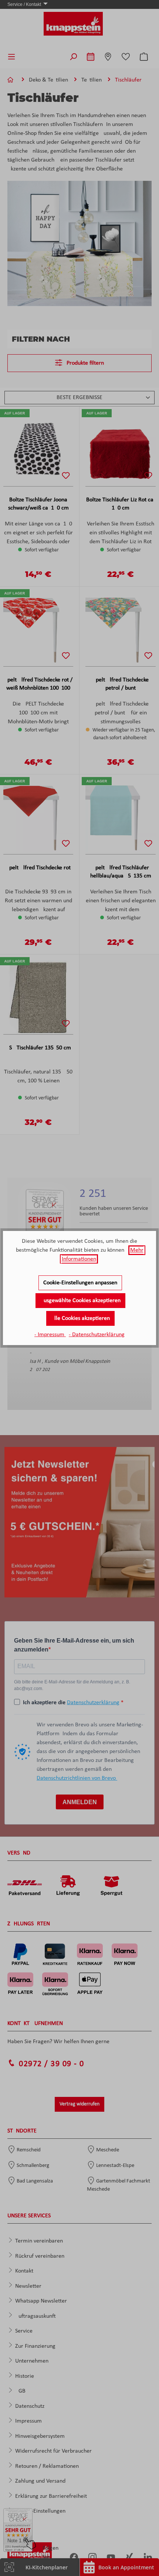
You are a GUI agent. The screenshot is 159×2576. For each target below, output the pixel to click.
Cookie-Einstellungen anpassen (80, 1283)
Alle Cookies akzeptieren (80, 1318)
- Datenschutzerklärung (97, 1335)
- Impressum (50, 1335)
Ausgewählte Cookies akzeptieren (80, 1301)
